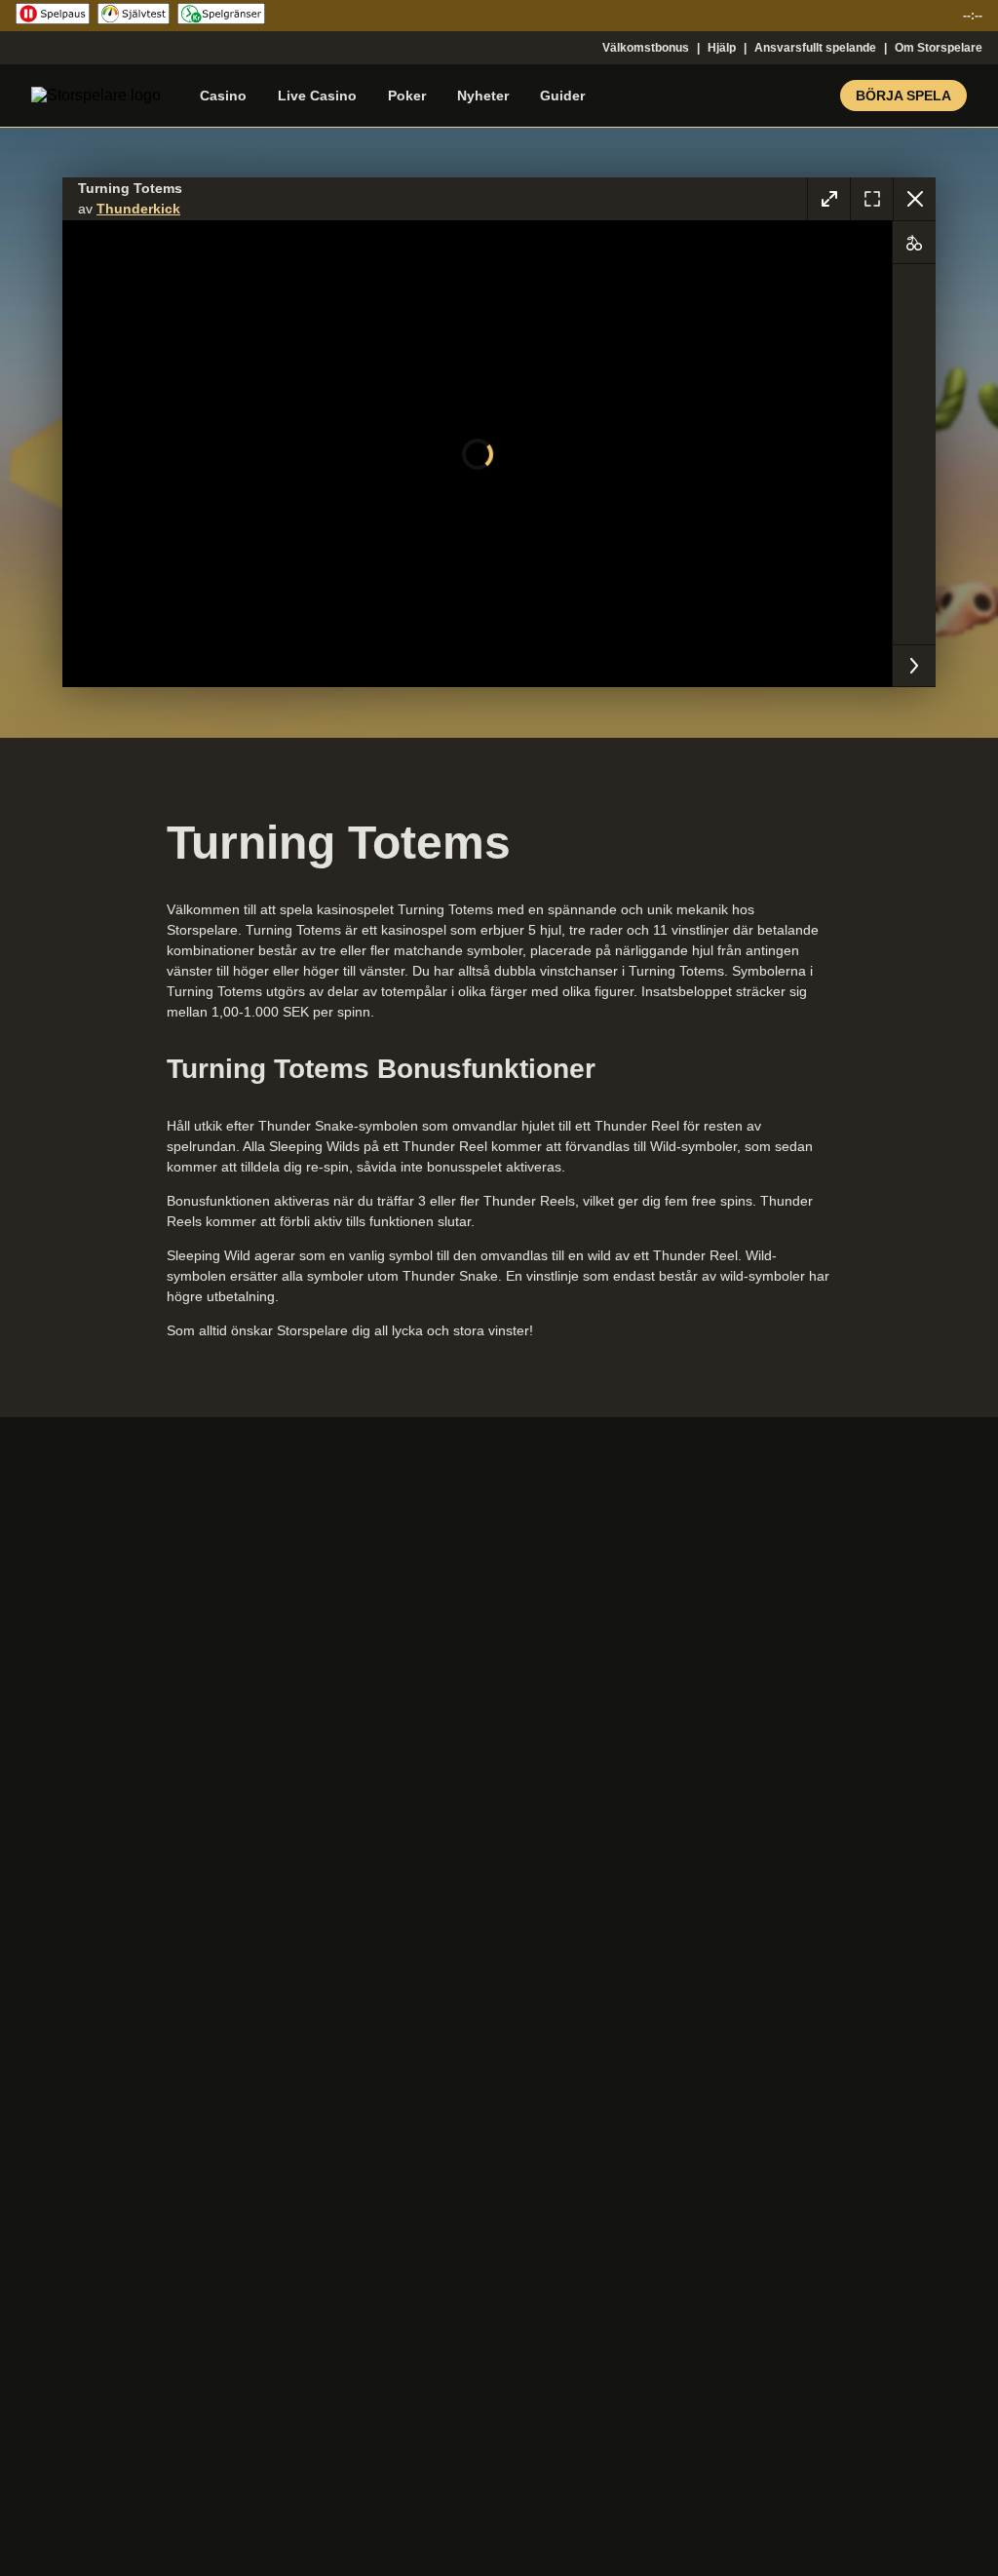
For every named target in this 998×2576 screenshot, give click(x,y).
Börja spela (903, 96)
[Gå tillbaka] (914, 199)
